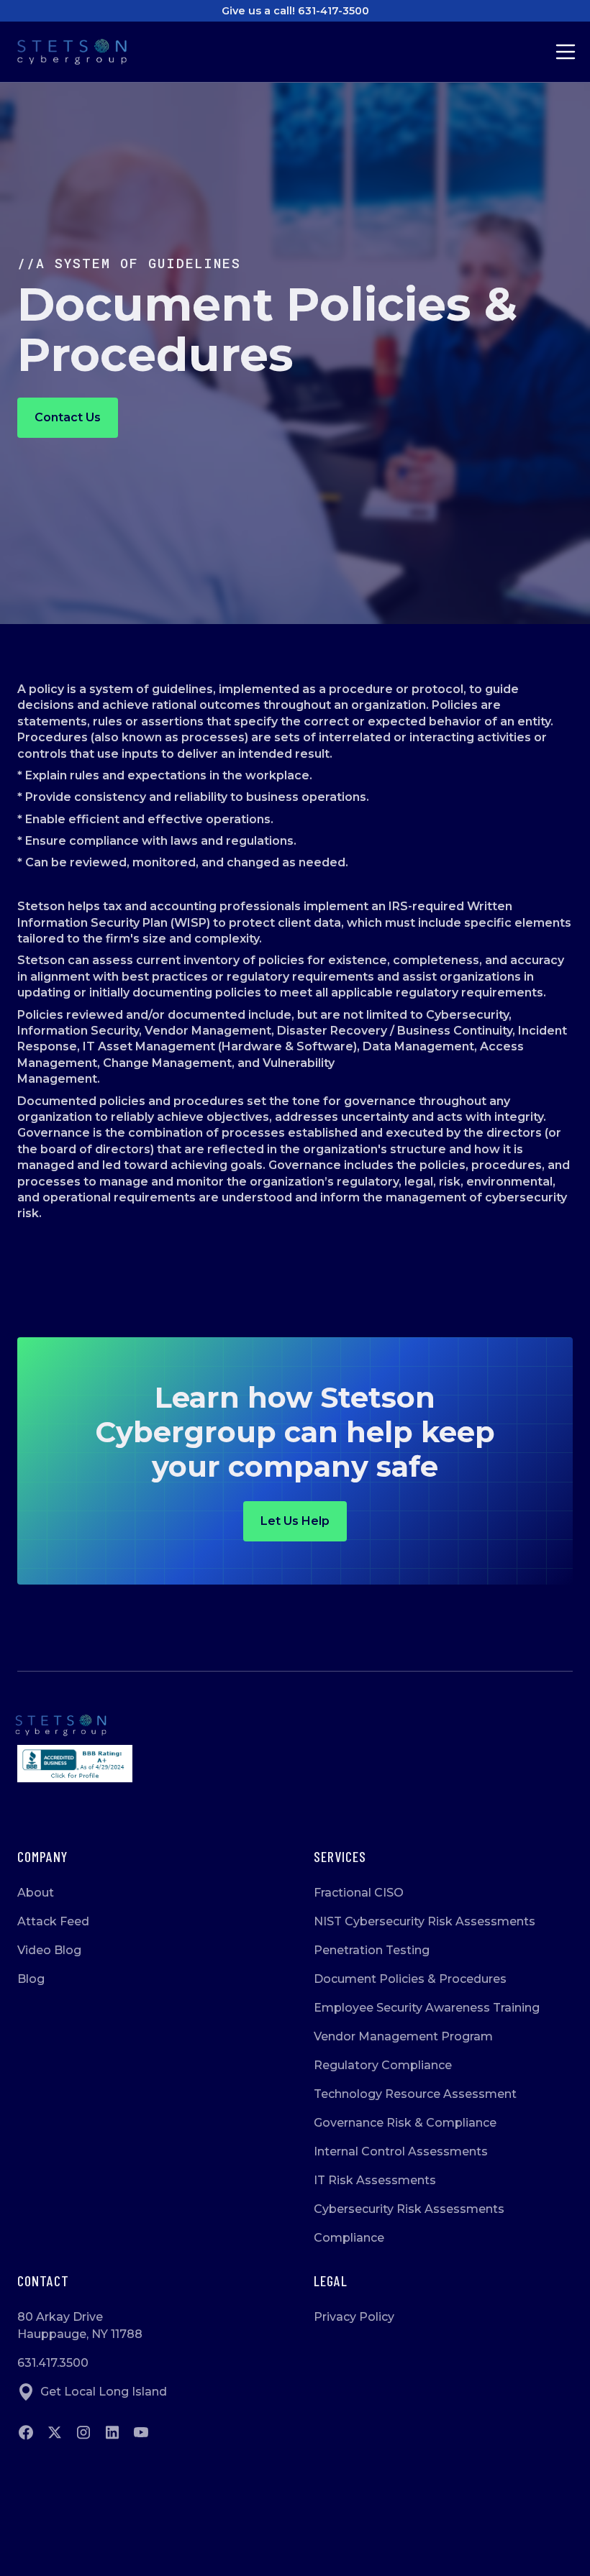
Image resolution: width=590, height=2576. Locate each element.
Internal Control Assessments (401, 2151)
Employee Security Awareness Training (427, 2008)
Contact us (68, 417)
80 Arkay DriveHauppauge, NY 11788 (80, 2325)
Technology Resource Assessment (415, 2094)
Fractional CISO (359, 1893)
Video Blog (49, 1950)
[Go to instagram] (83, 2432)
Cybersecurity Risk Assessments (409, 2209)
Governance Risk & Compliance (405, 2123)
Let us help (295, 1521)
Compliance (349, 2238)
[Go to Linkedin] (112, 2432)
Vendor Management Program (403, 2036)
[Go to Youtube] (141, 2432)
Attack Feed (53, 1921)
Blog (31, 1979)
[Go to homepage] (295, 1725)
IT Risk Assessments (375, 2180)
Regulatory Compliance (383, 2065)
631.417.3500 (53, 2363)
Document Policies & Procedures (410, 1979)
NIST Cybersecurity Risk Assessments (425, 1921)
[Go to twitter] (55, 2432)
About (36, 1893)
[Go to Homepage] (83, 52)
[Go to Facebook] (26, 2432)
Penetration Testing (372, 1950)
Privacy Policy (354, 2317)
